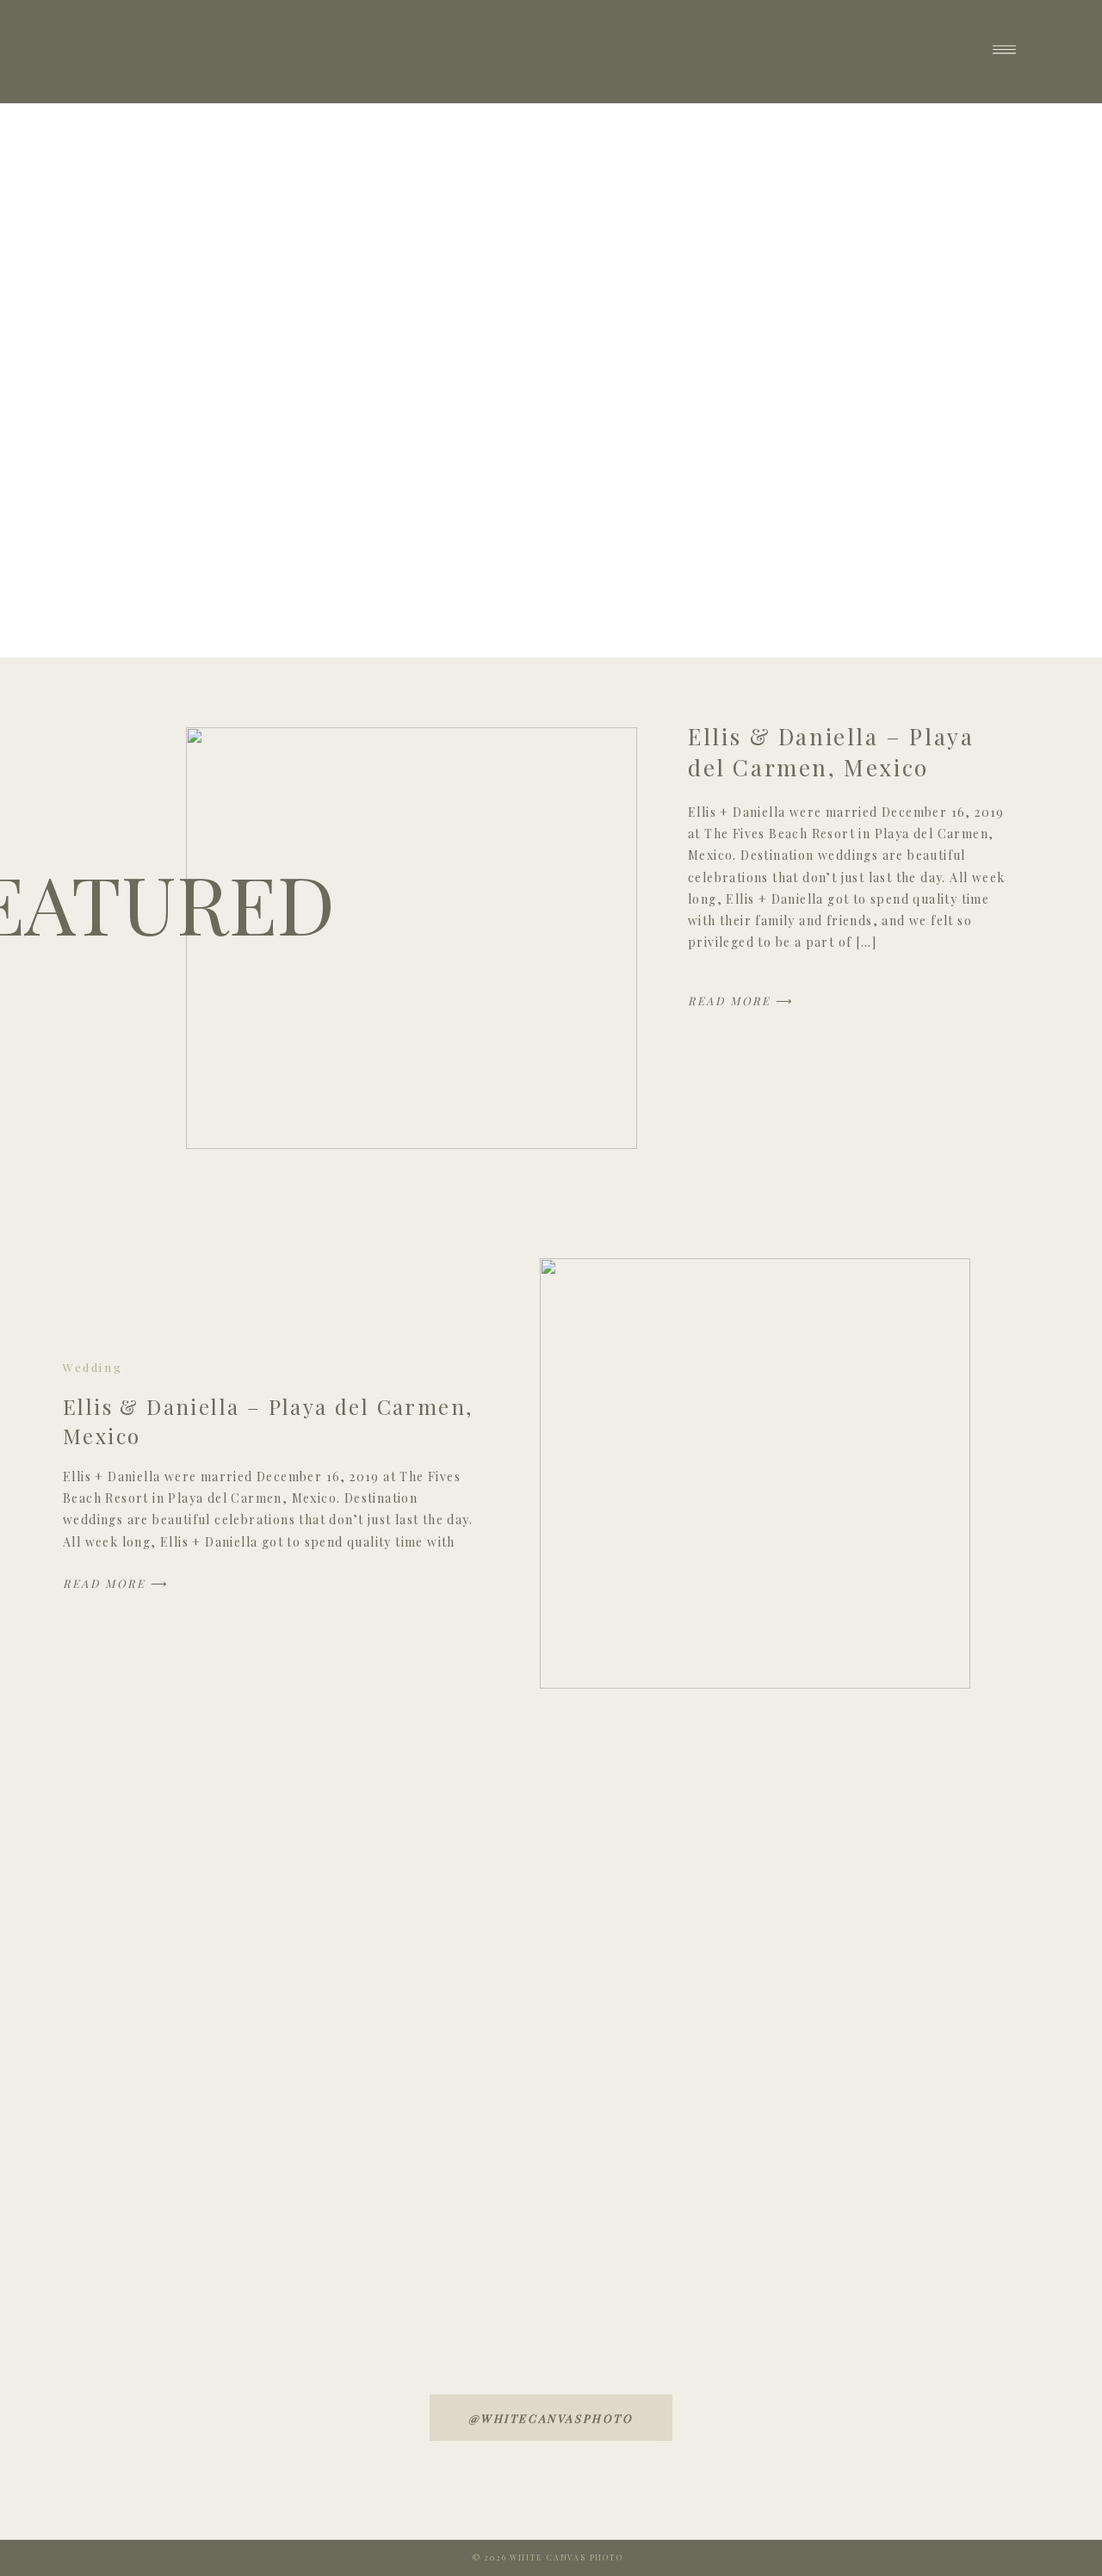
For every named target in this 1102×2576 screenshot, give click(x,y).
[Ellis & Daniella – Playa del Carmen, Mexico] (412, 938)
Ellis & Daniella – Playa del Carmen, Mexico (831, 752)
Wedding (93, 1367)
